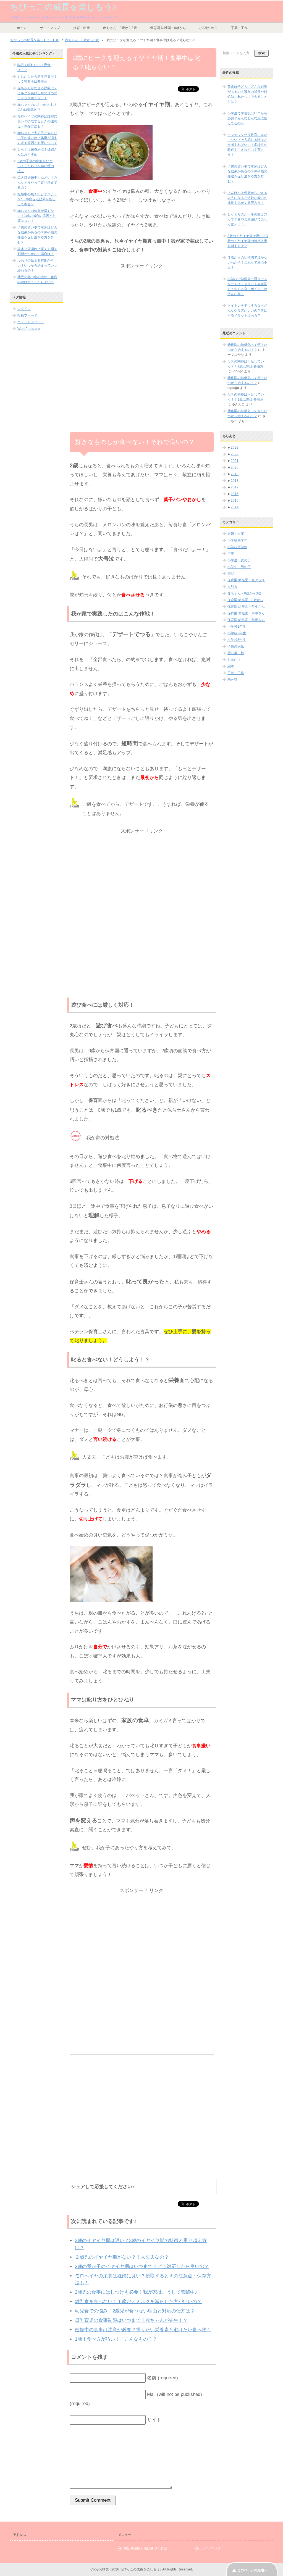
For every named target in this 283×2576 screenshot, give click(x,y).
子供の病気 (236, 646)
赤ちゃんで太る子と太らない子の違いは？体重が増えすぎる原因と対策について (37, 138)
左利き (232, 587)
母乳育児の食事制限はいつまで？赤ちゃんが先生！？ (131, 2320)
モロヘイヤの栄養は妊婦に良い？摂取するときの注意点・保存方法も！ (37, 121)
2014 (235, 507)
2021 (235, 461)
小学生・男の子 (239, 567)
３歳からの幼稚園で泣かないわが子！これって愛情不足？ (247, 262)
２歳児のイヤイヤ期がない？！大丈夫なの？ (122, 2257)
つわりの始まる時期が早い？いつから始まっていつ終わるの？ (37, 265)
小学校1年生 (209, 28)
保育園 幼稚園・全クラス (246, 580)
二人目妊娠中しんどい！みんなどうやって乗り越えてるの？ (37, 183)
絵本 (231, 666)
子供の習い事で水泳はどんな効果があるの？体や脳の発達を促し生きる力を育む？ (247, 174)
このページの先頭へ (252, 2570)
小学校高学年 (237, 540)
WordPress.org (29, 329)
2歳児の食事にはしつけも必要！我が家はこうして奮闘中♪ (136, 2292)
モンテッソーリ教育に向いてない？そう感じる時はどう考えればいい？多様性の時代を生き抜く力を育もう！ (247, 145)
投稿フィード (27, 315)
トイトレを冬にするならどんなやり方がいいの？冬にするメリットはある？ (247, 311)
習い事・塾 (236, 653)
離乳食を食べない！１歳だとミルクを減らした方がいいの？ (138, 2302)
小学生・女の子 (239, 560)
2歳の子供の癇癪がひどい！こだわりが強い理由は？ (36, 166)
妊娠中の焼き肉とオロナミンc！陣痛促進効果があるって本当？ (37, 199)
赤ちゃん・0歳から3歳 (120, 28)
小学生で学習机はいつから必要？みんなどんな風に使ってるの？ (247, 118)
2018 (235, 481)
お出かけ (234, 660)
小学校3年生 (237, 640)
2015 (235, 501)
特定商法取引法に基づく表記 (145, 2548)
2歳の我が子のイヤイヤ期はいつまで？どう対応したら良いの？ (142, 2266)
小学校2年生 (237, 633)
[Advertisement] (142, 309)
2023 (235, 448)
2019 (235, 474)
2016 (235, 494)
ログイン (24, 309)
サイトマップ (50, 28)
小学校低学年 (237, 547)
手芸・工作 (239, 28)
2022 (235, 454)
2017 (235, 487)
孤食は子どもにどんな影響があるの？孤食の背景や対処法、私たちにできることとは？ (247, 94)
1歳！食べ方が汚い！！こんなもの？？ (116, 2339)
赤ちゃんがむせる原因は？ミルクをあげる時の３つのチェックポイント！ (37, 93)
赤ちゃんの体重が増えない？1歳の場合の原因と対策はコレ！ (37, 216)
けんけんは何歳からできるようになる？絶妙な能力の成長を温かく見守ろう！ (247, 198)
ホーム (22, 28)
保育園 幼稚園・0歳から (168, 28)
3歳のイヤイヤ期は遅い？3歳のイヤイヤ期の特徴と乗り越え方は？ (248, 241)
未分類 (232, 680)
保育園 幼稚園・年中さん (246, 613)
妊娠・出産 (82, 28)
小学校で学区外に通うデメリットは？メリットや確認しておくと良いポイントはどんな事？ (247, 286)
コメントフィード (31, 322)
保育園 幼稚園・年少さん (246, 607)
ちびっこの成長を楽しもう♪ (63, 7)
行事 (231, 554)
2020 (235, 467)
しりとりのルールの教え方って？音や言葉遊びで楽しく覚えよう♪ (247, 219)
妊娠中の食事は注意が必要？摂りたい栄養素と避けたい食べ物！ (143, 2330)
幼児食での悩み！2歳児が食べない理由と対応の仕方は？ (135, 2311)
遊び (231, 573)
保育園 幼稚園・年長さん (246, 620)
